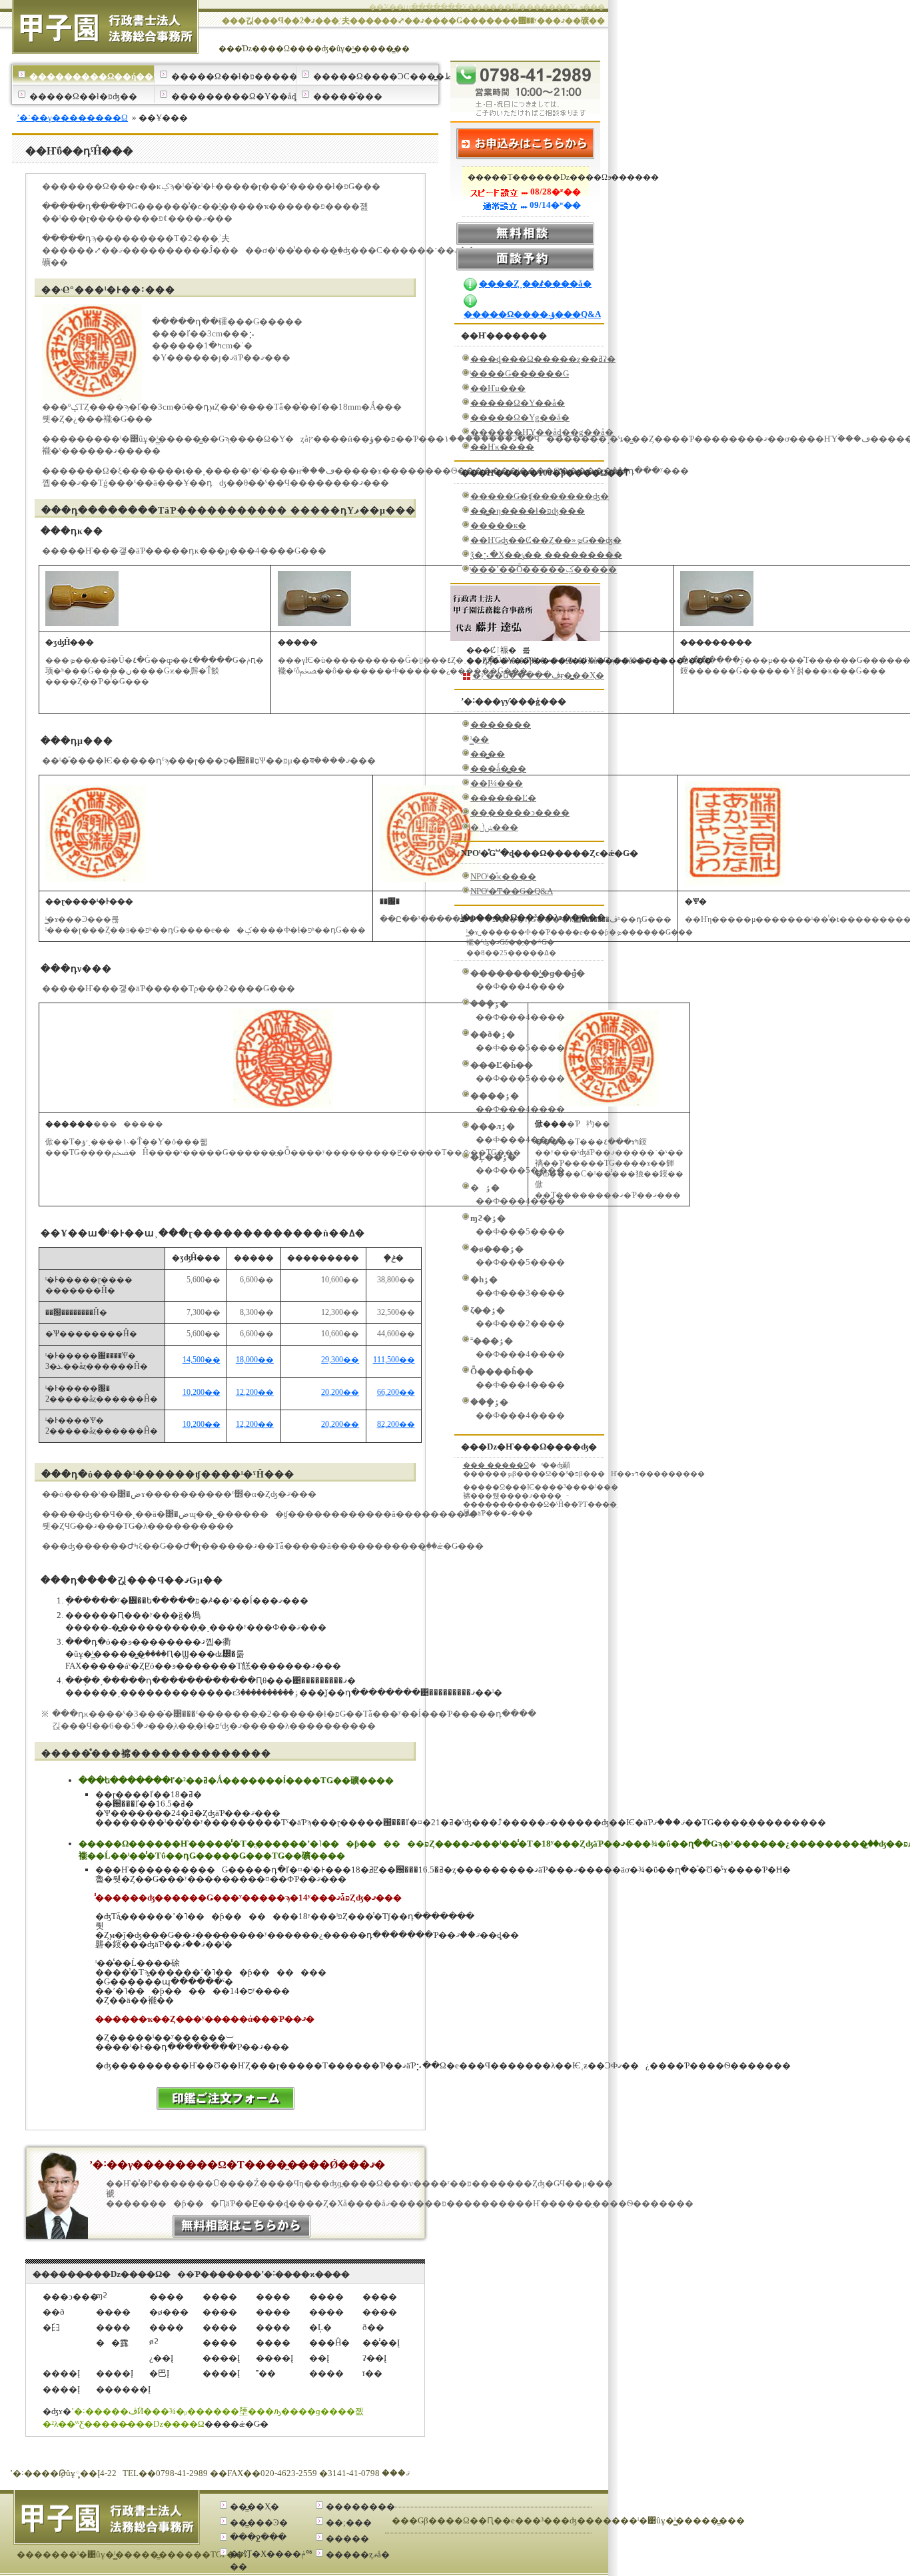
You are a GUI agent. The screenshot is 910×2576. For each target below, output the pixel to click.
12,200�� (255, 1393)
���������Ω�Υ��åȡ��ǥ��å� (233, 96)
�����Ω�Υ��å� (518, 403)
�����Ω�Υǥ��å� (520, 417)
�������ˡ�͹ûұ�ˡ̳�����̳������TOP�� (130, 2554)
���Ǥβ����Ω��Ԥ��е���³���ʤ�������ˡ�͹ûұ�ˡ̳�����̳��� (568, 2520)
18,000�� (255, 1360)
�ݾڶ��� (494, 827)
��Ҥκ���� (502, 447)
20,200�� (340, 1393)
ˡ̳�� (480, 739)
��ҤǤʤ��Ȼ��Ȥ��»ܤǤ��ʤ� (546, 540)
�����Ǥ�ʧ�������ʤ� (540, 496)
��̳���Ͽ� (259, 2522)
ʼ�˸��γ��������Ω (72, 118)
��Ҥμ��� (498, 388)
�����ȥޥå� (358, 2554)
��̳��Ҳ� (254, 2506)
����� (347, 2538)
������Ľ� (503, 798)
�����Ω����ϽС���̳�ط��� (375, 76)
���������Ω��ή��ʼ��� (92, 76)
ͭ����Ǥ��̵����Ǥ (520, 373)
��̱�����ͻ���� (520, 812)
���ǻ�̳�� (498, 768)
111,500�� (394, 1360)
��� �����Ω (496, 1465)
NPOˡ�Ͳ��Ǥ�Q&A (512, 891)
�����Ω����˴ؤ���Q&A (532, 314)
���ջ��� (258, 2537)
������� (501, 724)
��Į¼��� (497, 783)
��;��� (349, 2522)
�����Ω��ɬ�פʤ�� (83, 96)
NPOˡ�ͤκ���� (503, 876)
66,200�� (396, 1393)
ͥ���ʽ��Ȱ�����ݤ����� (544, 569)
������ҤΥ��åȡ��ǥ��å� (542, 432)
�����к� (498, 525)
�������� (360, 2506)
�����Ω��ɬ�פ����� (233, 76)
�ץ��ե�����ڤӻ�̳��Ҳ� (538, 675)
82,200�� (396, 1425)
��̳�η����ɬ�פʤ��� (528, 511)
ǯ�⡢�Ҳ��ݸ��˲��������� (546, 555)
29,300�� (340, 1360)
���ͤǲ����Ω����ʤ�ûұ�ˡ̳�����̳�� (314, 49)
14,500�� (202, 1360)
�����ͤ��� (348, 96)
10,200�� (202, 1393)
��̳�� (488, 754)
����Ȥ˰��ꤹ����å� (535, 283)
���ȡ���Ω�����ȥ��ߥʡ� (543, 359)
